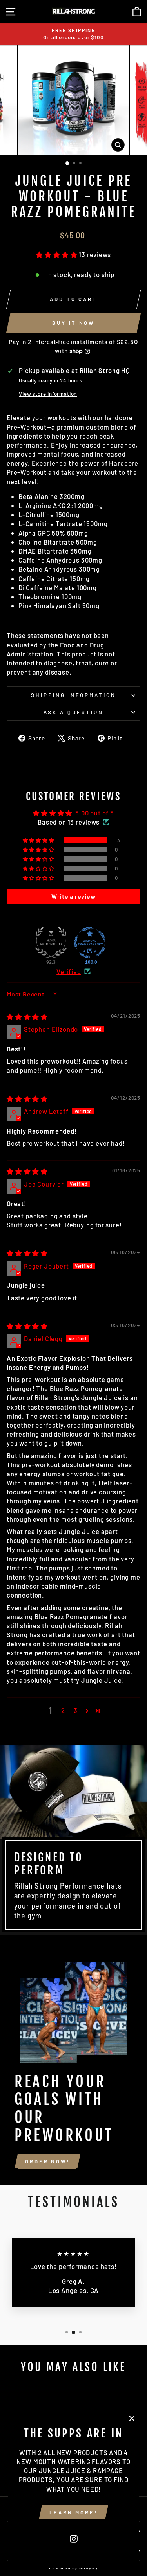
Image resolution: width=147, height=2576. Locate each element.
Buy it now (73, 323)
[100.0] (90, 943)
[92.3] (51, 943)
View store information (48, 394)
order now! (47, 2161)
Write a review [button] (73, 896)
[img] (27, 1017)
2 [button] (63, 1710)
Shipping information (74, 695)
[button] (57, 254)
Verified (69, 971)
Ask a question (73, 712)
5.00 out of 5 (95, 813)
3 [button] (76, 1710)
